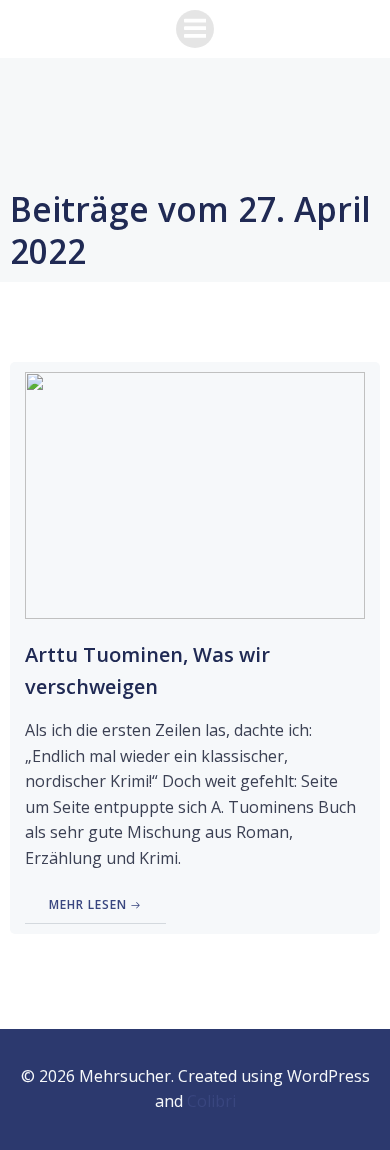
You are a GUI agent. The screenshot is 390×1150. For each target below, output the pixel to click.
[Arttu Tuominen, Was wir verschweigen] (195, 494)
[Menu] (195, 29)
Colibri (211, 1101)
